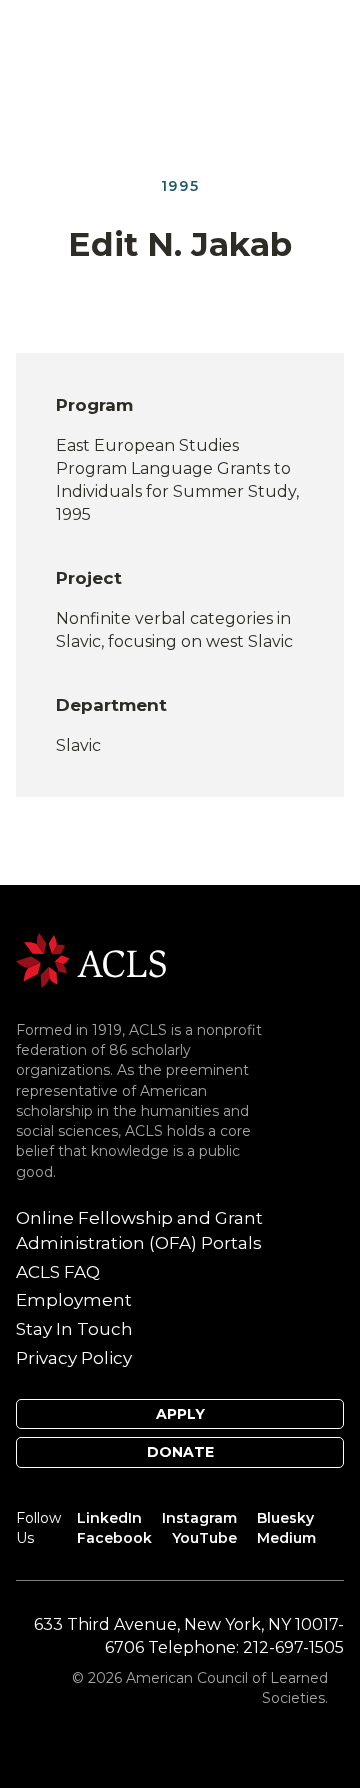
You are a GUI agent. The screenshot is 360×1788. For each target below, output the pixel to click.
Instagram (199, 1518)
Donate (180, 1452)
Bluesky (285, 1518)
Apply (180, 1414)
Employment (74, 1300)
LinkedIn (109, 1518)
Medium (286, 1538)
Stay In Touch (74, 1329)
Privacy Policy (74, 1358)
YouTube (204, 1538)
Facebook (114, 1538)
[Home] (91, 959)
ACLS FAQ (58, 1272)
